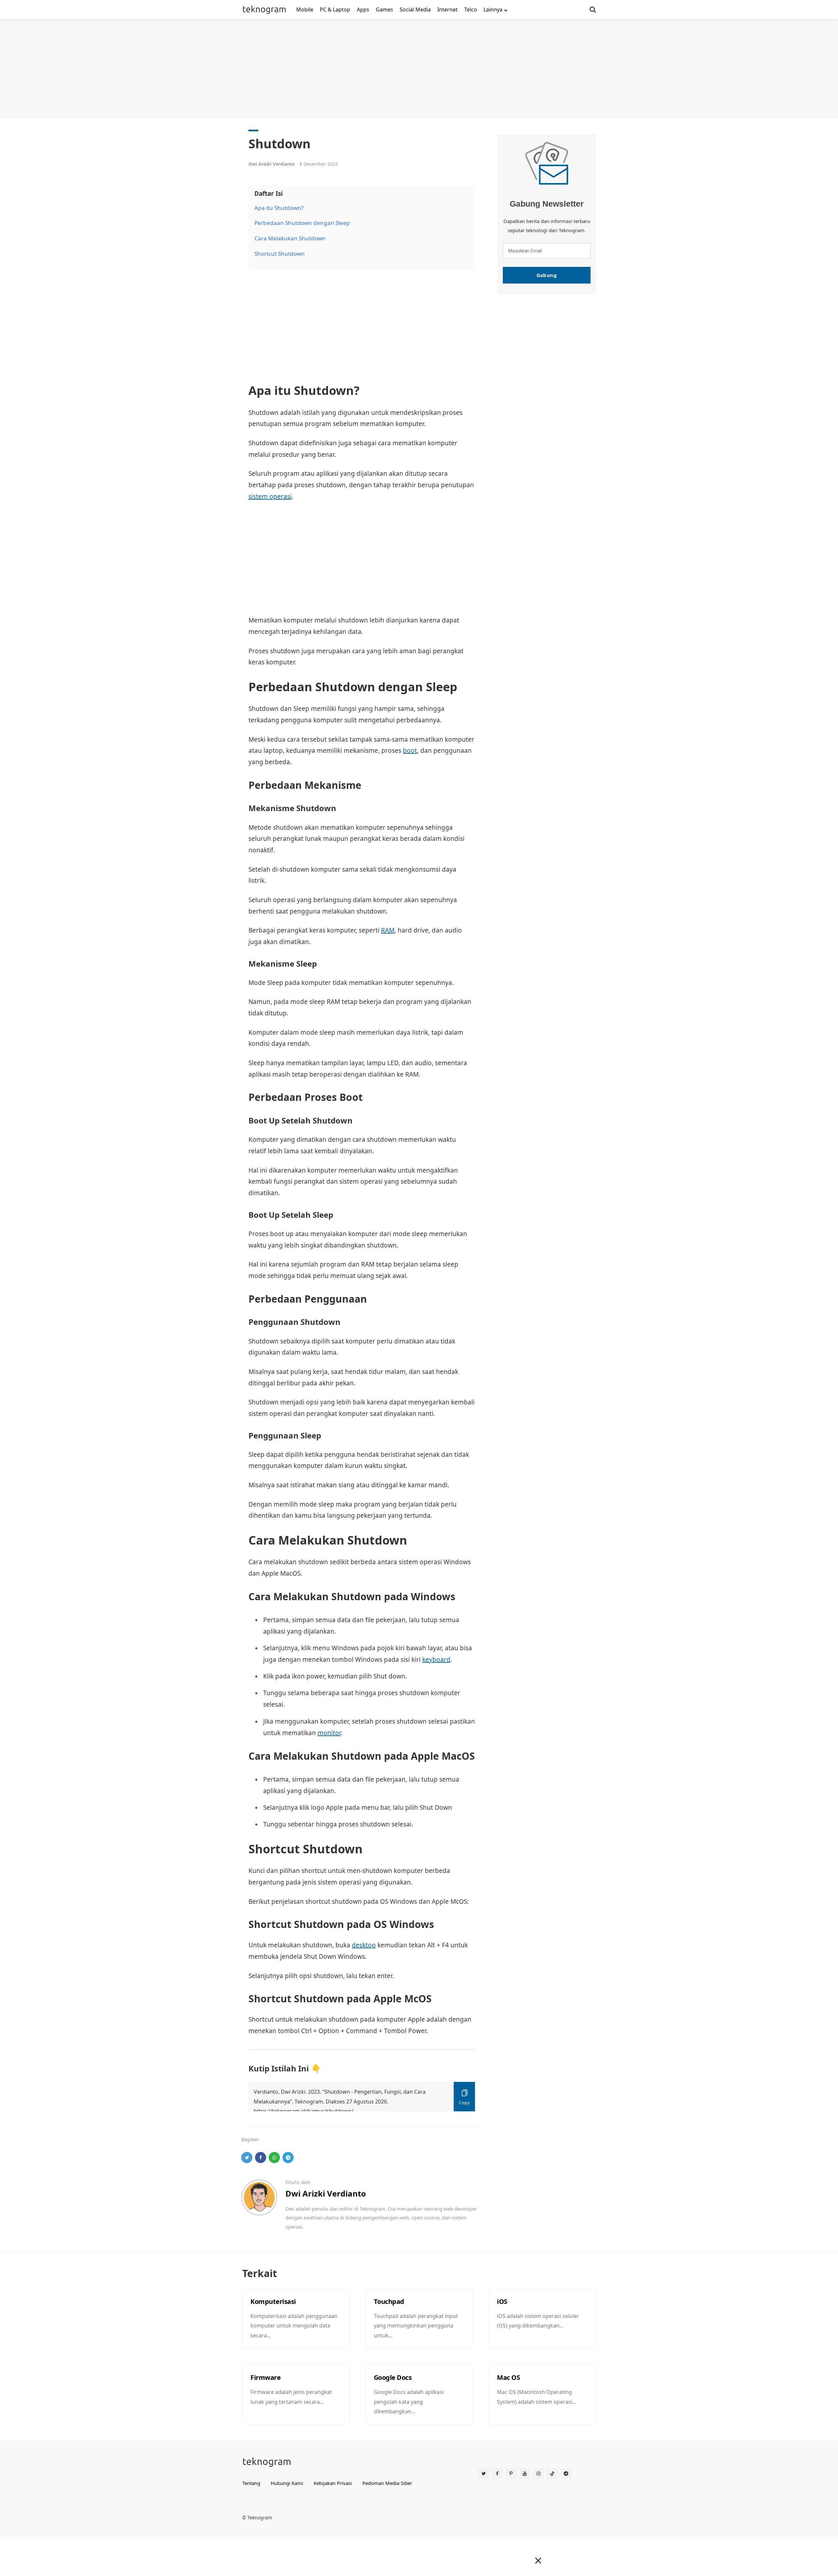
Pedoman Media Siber (387, 2483)
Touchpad (389, 2301)
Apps (363, 9)
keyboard (436, 1659)
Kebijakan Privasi (333, 2483)
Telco (471, 9)
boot (410, 751)
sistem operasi (270, 496)
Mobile (305, 9)
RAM (388, 930)
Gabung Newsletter (547, 204)
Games (384, 9)
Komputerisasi (273, 2301)
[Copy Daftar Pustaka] (464, 2097)
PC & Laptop (335, 9)
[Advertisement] (419, 68)
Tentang (251, 2483)
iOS (502, 2301)
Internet (447, 9)
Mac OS (508, 2377)
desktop (364, 1945)
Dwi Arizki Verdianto (272, 164)
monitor (329, 1733)
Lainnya (493, 9)
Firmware (265, 2377)
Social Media (415, 9)
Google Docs (393, 2377)
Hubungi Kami (287, 2483)
